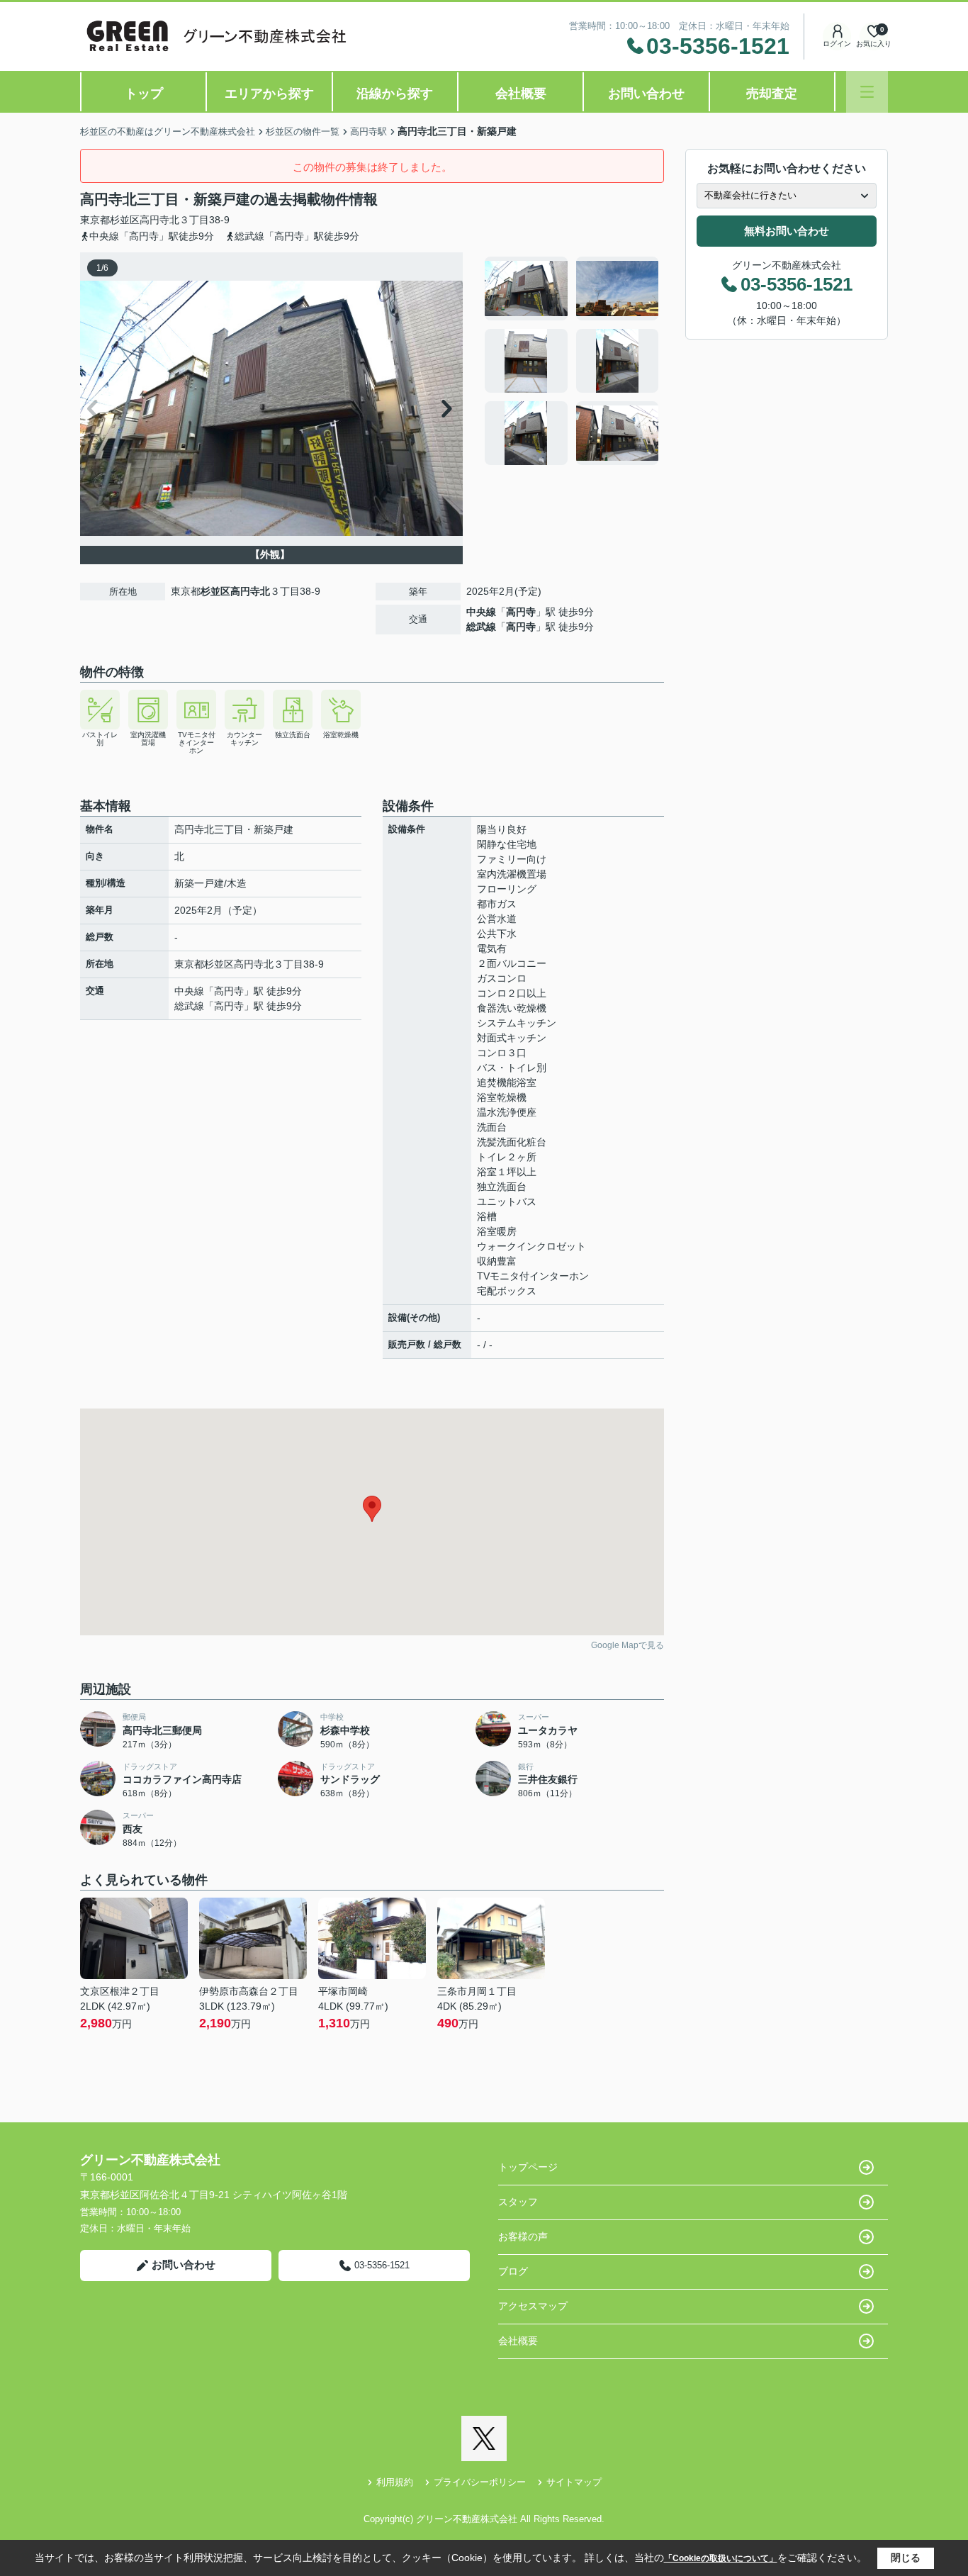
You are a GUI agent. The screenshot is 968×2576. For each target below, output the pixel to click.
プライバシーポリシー (480, 2482)
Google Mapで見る (627, 1645)
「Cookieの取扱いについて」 (721, 2558)
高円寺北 (159, 220)
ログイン (837, 44)
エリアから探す (269, 94)
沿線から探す (395, 94)
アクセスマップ (533, 2306)
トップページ (528, 2167)
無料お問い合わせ (787, 231)
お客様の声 (523, 2236)
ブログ (513, 2271)
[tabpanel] (572, 361)
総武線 (481, 627)
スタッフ (518, 2202)
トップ (144, 94)
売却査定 (772, 94)
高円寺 (521, 612)
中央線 (481, 612)
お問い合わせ (646, 94)
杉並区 (125, 220)
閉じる (906, 2558)
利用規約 (395, 2482)
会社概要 (521, 94)
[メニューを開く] (867, 92)
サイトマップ (574, 2482)
